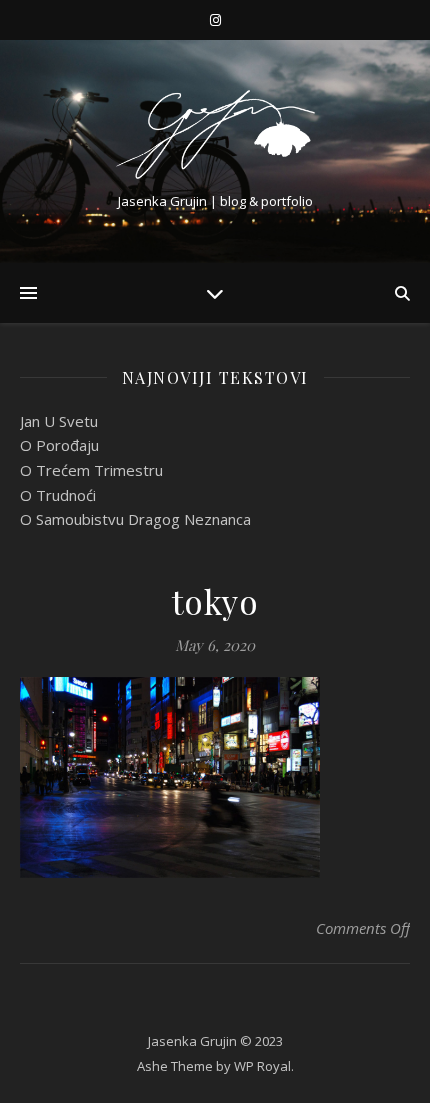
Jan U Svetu (59, 421)
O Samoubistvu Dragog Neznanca (135, 519)
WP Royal (262, 1066)
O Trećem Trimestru (91, 470)
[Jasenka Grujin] (215, 134)
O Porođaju (59, 445)
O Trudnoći (58, 495)
